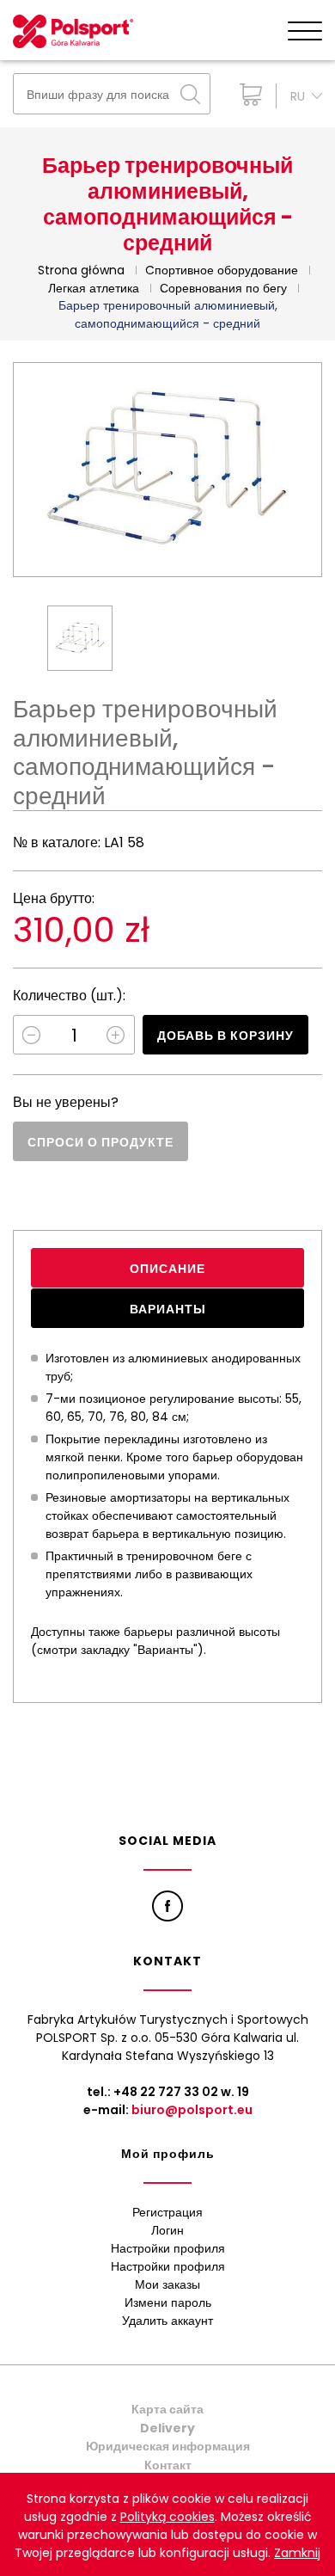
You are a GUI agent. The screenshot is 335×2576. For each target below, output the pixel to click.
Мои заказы (167, 2284)
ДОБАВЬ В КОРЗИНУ (225, 1036)
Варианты (168, 1309)
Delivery (167, 2428)
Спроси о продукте (100, 1142)
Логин (167, 2230)
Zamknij (297, 2553)
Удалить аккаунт (167, 2321)
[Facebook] (167, 1906)
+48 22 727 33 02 (166, 2092)
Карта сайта (167, 2409)
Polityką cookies (167, 2517)
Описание (167, 1269)
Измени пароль (168, 2302)
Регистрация (167, 2212)
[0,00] (247, 95)
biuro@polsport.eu (192, 2110)
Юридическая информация (168, 2446)
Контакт (168, 2465)
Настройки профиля (168, 2248)
